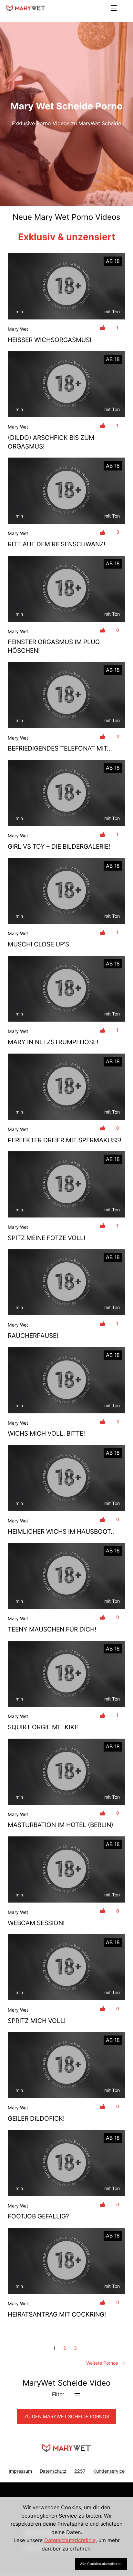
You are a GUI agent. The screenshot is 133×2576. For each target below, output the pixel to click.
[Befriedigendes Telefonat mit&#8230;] (66, 695)
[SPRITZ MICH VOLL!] (66, 1967)
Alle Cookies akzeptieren (101, 2564)
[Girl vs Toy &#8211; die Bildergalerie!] (66, 793)
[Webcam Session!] (66, 1869)
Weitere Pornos (106, 2363)
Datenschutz (53, 2471)
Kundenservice (109, 2471)
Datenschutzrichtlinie (70, 2540)
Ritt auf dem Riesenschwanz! (56, 544)
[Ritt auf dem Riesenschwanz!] (66, 491)
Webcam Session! (36, 1923)
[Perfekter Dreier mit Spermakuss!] (66, 1087)
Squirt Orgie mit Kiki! (43, 1727)
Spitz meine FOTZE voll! (46, 1238)
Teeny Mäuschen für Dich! (52, 1629)
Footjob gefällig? (38, 2216)
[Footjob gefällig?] (66, 2163)
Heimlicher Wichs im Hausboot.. (61, 1531)
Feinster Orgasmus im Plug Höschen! (54, 646)
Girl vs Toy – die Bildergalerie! (59, 846)
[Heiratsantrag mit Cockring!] (66, 2261)
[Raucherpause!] (66, 1282)
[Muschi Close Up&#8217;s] (66, 891)
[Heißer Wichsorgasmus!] (66, 286)
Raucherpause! (33, 1336)
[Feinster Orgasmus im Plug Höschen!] (66, 589)
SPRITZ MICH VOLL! (37, 2021)
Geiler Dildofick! (36, 2118)
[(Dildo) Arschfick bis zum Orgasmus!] (66, 384)
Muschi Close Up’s (38, 944)
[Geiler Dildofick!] (66, 2065)
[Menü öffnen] (114, 8)
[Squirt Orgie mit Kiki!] (66, 1674)
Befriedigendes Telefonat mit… (60, 748)
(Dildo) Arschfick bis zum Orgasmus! (51, 442)
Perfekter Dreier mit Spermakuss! (65, 1140)
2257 (80, 2471)
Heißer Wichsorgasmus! (50, 340)
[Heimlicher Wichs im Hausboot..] (66, 1478)
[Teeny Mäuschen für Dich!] (66, 1576)
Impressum (20, 2471)
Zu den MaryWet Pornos (67, 2417)
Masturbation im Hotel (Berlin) (61, 1825)
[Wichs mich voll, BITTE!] (66, 1380)
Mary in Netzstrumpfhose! (53, 1042)
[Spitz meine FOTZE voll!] (66, 1184)
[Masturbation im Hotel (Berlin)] (66, 1772)
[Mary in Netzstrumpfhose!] (66, 989)
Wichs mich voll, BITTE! (46, 1433)
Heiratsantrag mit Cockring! (57, 2314)
